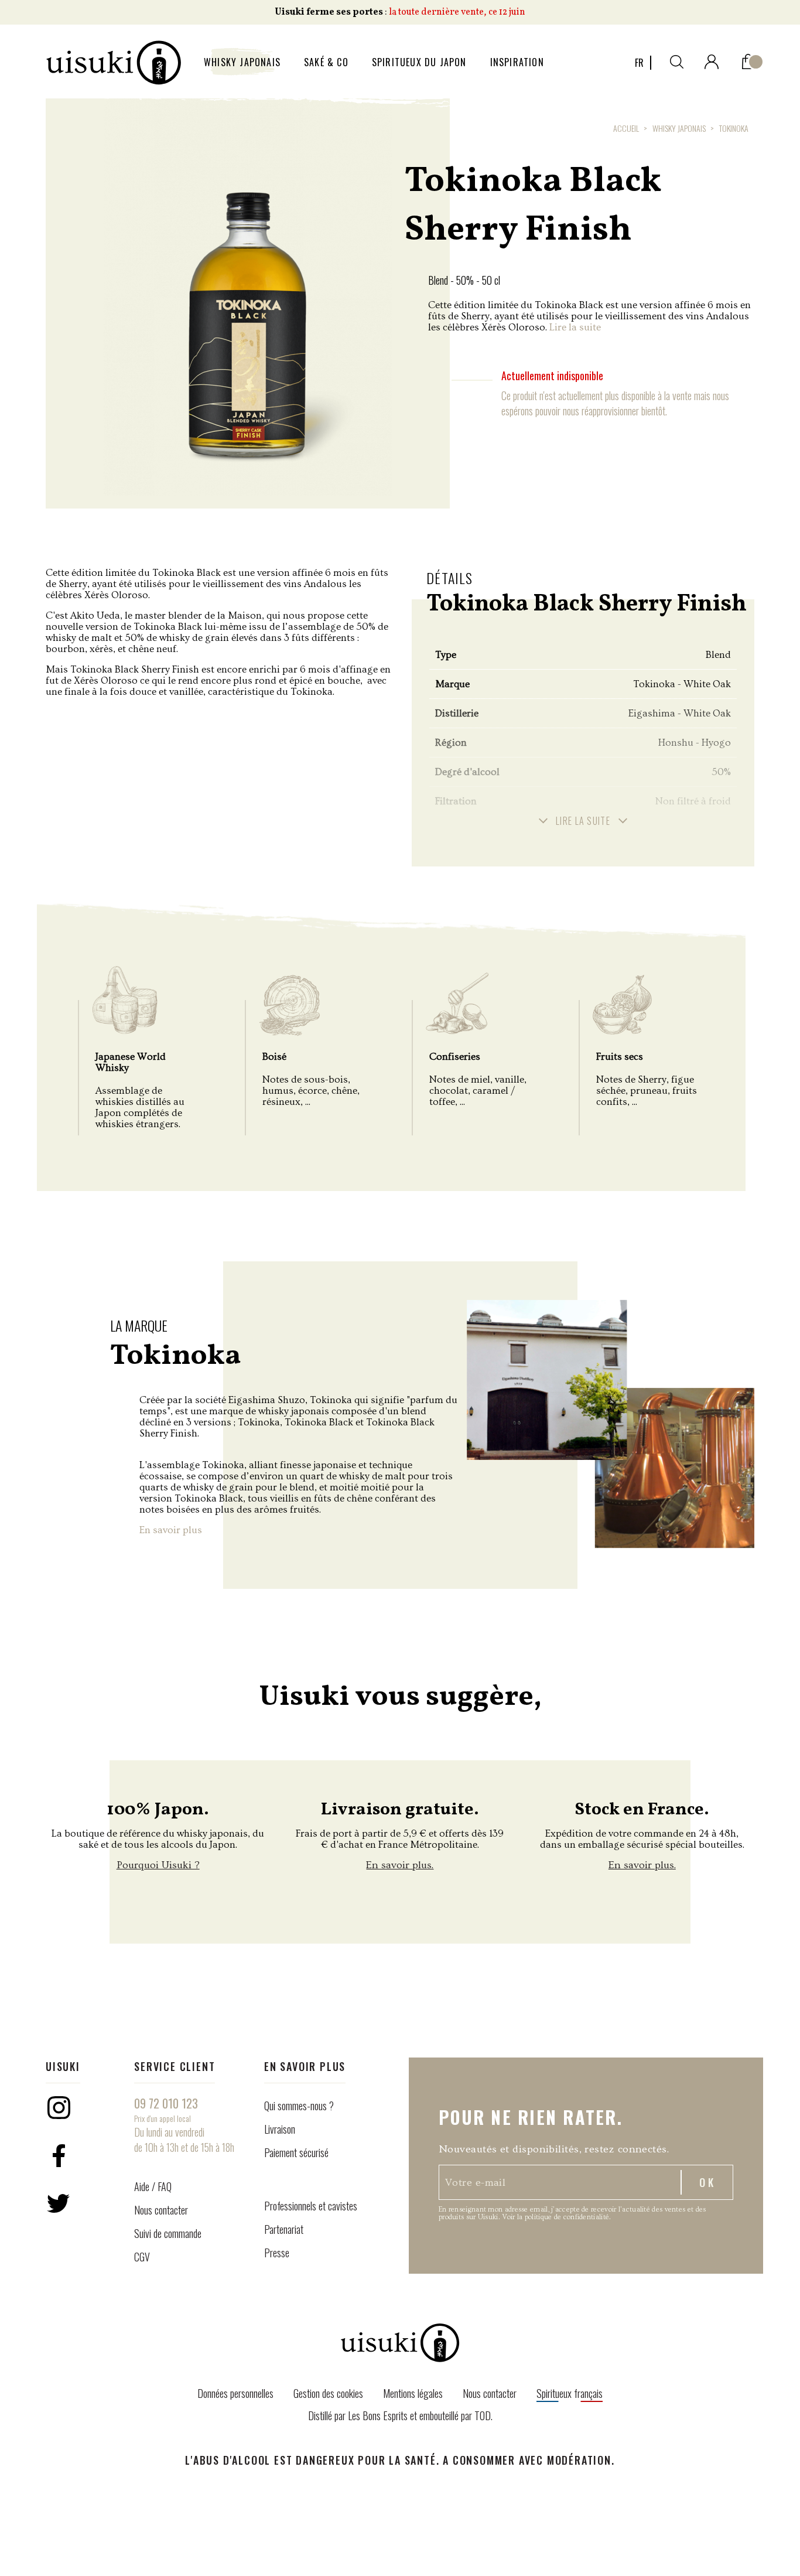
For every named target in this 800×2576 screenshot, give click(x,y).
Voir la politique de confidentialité (555, 2217)
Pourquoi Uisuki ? (158, 1865)
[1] (748, 59)
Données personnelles (235, 2393)
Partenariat (284, 2229)
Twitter (59, 2203)
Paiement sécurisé (296, 2152)
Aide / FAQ (153, 2186)
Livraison (280, 2129)
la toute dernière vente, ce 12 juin (457, 12)
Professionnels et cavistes (311, 2206)
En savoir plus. (400, 1865)
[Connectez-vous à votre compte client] (712, 59)
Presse (277, 2253)
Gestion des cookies (328, 2393)
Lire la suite (575, 327)
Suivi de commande (168, 2233)
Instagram (59, 2107)
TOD (483, 2415)
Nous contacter (161, 2210)
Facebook (59, 2155)
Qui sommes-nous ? (299, 2106)
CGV (142, 2257)
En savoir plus (171, 1530)
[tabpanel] (248, 297)
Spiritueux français (570, 2393)
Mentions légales (413, 2393)
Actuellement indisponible (552, 376)
